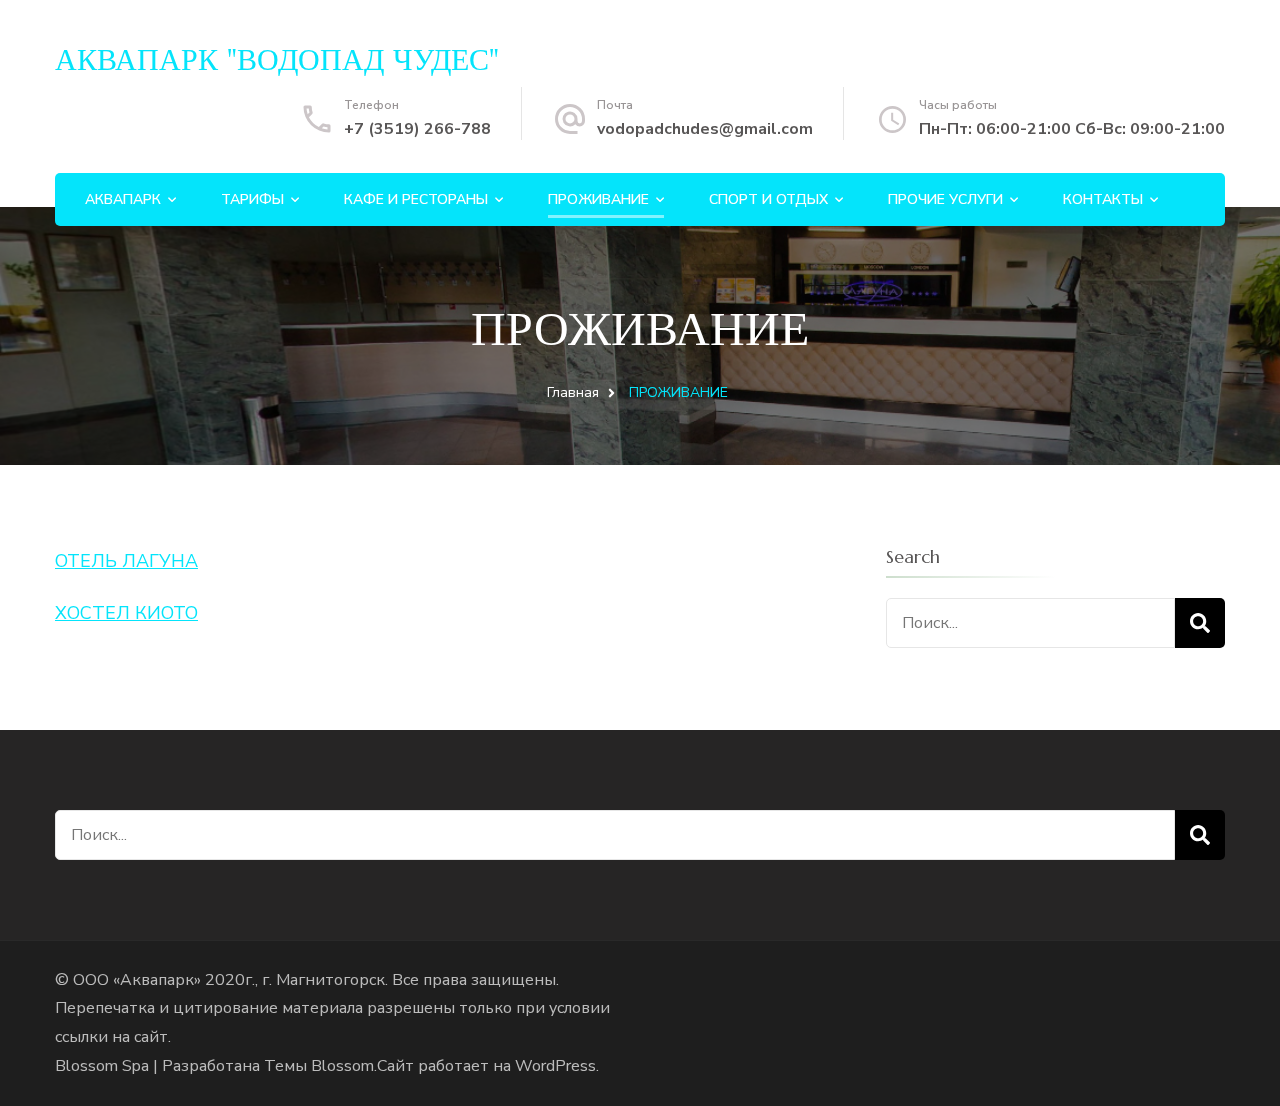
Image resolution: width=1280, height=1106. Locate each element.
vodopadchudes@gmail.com (705, 129)
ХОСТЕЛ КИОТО (126, 613)
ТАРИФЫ (252, 199)
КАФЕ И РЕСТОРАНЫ (416, 199)
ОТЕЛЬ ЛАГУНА (126, 561)
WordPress (555, 1066)
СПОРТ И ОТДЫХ (768, 199)
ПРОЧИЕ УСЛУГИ (945, 199)
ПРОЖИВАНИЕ (598, 199)
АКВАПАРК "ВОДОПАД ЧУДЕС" (277, 59)
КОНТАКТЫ (1103, 199)
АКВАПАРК (123, 199)
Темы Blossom (319, 1066)
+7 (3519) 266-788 (417, 129)
